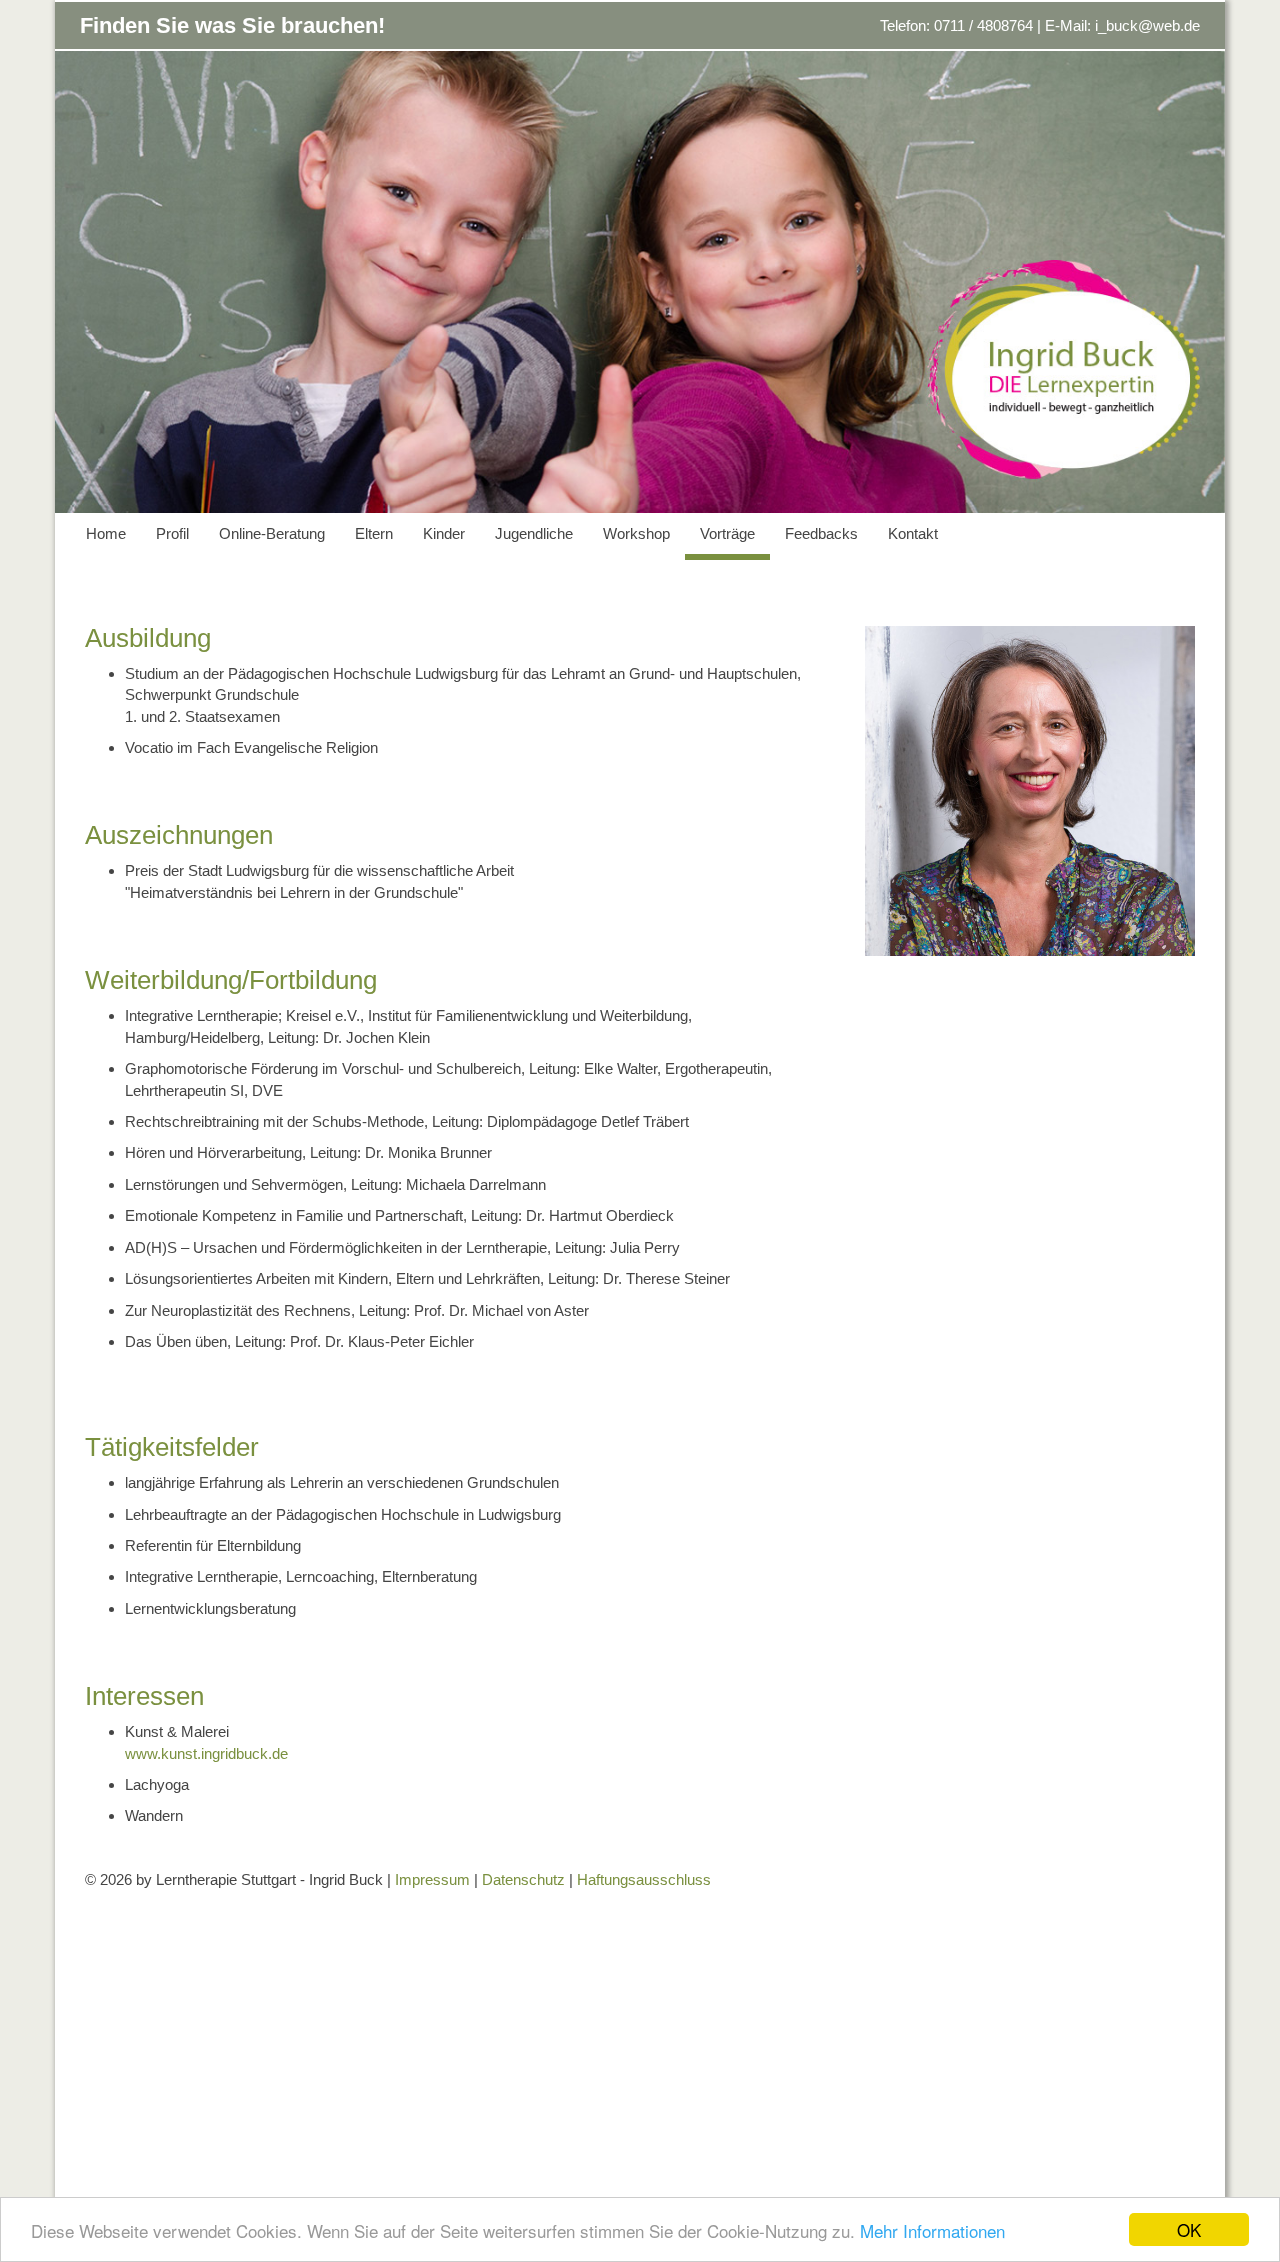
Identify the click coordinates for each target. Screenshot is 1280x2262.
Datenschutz (523, 1879)
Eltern (374, 533)
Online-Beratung (272, 533)
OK (1189, 2229)
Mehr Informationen (932, 2230)
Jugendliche (534, 533)
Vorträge (727, 533)
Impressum (432, 1879)
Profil (172, 533)
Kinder (444, 533)
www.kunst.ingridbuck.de (206, 1753)
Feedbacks (821, 533)
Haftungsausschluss (644, 1879)
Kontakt (913, 533)
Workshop (636, 533)
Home (106, 533)
